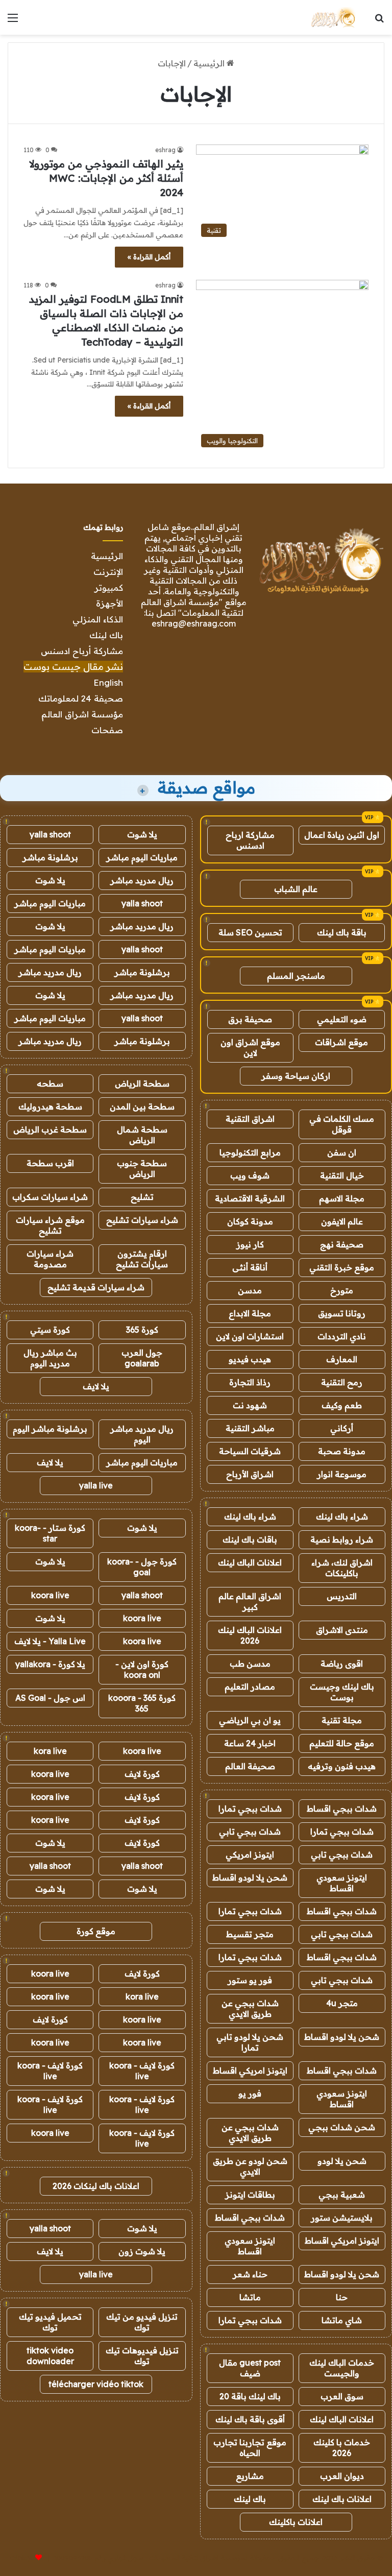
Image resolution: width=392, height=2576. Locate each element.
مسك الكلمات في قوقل (342, 1124)
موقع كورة (96, 1931)
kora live (50, 1751)
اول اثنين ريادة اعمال (342, 835)
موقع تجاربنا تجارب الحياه (250, 2448)
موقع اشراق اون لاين (250, 1048)
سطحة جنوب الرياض (142, 1169)
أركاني (342, 1428)
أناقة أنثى (250, 1267)
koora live (50, 1595)
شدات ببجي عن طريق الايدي (250, 2008)
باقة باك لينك (342, 932)
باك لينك (106, 635)
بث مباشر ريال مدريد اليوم (50, 1358)
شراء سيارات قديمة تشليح (96, 1287)
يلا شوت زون (142, 2251)
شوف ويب (250, 1175)
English (108, 682)
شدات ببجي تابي (250, 1832)
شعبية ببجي (342, 2195)
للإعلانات (21, 2558)
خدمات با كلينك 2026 (342, 2448)
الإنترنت (108, 572)
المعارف (342, 1359)
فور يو (250, 2093)
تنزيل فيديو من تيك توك (142, 2322)
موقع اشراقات (341, 1042)
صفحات (107, 730)
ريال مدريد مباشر (142, 880)
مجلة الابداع (250, 1313)
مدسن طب (250, 1664)
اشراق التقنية (250, 1119)
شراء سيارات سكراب (50, 1197)
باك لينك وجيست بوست (342, 1692)
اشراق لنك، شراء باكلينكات (342, 1568)
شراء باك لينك (342, 1516)
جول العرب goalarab (142, 1358)
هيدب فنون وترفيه (342, 1766)
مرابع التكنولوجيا (250, 1152)
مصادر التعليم (250, 1687)
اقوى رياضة (342, 1664)
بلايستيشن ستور (342, 2218)
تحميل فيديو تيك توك (50, 2322)
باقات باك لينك (250, 1539)
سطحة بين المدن (142, 1106)
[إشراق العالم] (333, 17)
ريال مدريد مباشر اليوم (142, 1434)
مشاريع (250, 2476)
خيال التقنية (342, 1175)
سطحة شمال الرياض (142, 1135)
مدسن (250, 1290)
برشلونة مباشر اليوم (50, 1429)
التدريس (342, 1596)
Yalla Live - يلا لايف (50, 1641)
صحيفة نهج (342, 1244)
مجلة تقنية (342, 1720)
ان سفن (342, 1152)
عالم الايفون (342, 1221)
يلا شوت (142, 834)
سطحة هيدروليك (50, 1106)
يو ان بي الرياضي (250, 1720)
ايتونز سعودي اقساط (342, 1883)
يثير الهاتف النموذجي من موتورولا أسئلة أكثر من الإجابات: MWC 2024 (106, 178)
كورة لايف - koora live (142, 2071)
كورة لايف (142, 1774)
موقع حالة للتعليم (342, 1743)
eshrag (165, 150)
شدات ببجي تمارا (250, 1809)
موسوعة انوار (342, 1474)
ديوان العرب (342, 2476)
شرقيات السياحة (250, 1451)
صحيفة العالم (250, 1766)
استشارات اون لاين (250, 1336)
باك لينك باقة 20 (250, 2396)
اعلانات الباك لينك (250, 1562)
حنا (342, 2297)
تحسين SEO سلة (250, 932)
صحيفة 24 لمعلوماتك (81, 698)
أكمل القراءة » (149, 257)
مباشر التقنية (250, 1428)
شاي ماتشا (342, 2320)
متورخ (342, 1290)
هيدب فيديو (250, 1359)
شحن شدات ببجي (342, 2127)
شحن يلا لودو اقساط (250, 1877)
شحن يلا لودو (342, 2161)
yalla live (96, 1485)
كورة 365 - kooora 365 (142, 1703)
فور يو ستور (250, 1980)
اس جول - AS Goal (50, 1698)
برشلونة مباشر (50, 857)
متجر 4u (342, 2003)
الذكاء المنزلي (98, 619)
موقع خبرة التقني (342, 1267)
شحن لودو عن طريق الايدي (250, 2166)
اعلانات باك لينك (342, 2499)
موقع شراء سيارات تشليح (50, 1225)
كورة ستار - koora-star (50, 1533)
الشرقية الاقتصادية (250, 1198)
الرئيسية (210, 63)
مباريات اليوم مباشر (142, 857)
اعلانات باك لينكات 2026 (96, 2186)
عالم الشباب (296, 889)
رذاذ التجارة (250, 1382)
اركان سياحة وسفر (296, 1076)
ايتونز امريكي (250, 1855)
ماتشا (250, 2297)
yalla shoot (50, 834)
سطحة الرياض (142, 1084)
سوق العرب (342, 2396)
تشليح (142, 1197)
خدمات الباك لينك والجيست (342, 2368)
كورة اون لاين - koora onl (142, 1669)
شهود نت (250, 1405)
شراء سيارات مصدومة (50, 1259)
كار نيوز (250, 1244)
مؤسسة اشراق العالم (82, 714)
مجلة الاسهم (342, 1198)
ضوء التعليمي (342, 1019)
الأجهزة (109, 603)
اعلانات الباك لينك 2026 (250, 1635)
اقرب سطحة (50, 1163)
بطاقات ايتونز (250, 2195)
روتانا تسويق (342, 1313)
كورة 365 (142, 1330)
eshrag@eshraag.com (194, 623)
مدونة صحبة (342, 1451)
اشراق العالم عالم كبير (250, 1602)
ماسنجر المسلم (296, 976)
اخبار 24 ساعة (250, 1743)
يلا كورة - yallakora (50, 1664)
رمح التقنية (342, 1382)
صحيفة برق (250, 1019)
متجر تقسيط (250, 1934)
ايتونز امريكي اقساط (250, 2071)
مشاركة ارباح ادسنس (250, 840)
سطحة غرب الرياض (50, 1129)
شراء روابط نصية (342, 1539)
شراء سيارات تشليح (142, 1220)
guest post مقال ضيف (250, 2368)
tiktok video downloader (50, 2356)
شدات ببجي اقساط (342, 1809)
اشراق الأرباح (250, 1474)
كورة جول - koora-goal (142, 1567)
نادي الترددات (342, 1336)
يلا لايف (96, 1386)
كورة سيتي (50, 1330)
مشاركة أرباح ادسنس (82, 651)
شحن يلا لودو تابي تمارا (250, 2042)
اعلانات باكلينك (296, 2522)
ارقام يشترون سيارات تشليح (142, 1259)
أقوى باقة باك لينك (250, 2419)
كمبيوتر (109, 587)
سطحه (50, 1084)
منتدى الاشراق (342, 1630)
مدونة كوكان (250, 1221)
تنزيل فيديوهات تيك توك (142, 2356)
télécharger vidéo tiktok (96, 2384)
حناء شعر (250, 2274)
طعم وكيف (342, 1405)
